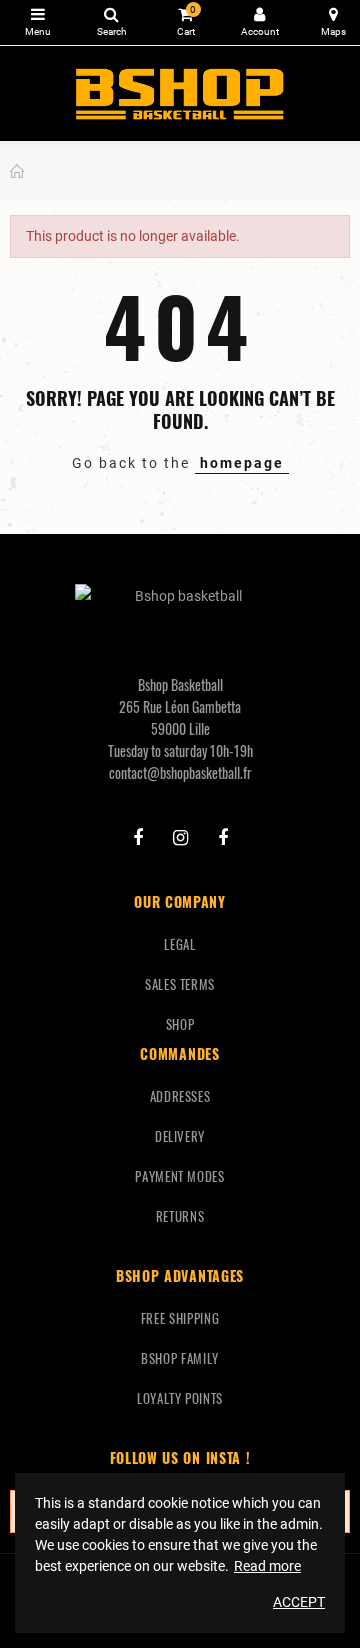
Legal (179, 944)
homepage (242, 463)
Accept (299, 1602)
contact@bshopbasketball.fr (180, 772)
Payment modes (179, 1176)
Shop (180, 1024)
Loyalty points (180, 1398)
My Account (259, 22)
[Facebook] (138, 838)
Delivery (180, 1136)
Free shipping (180, 1318)
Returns (180, 1216)
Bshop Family (180, 1358)
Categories (37, 22)
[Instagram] (180, 838)
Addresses (180, 1096)
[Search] (111, 22)
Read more (267, 1566)
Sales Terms (180, 984)
